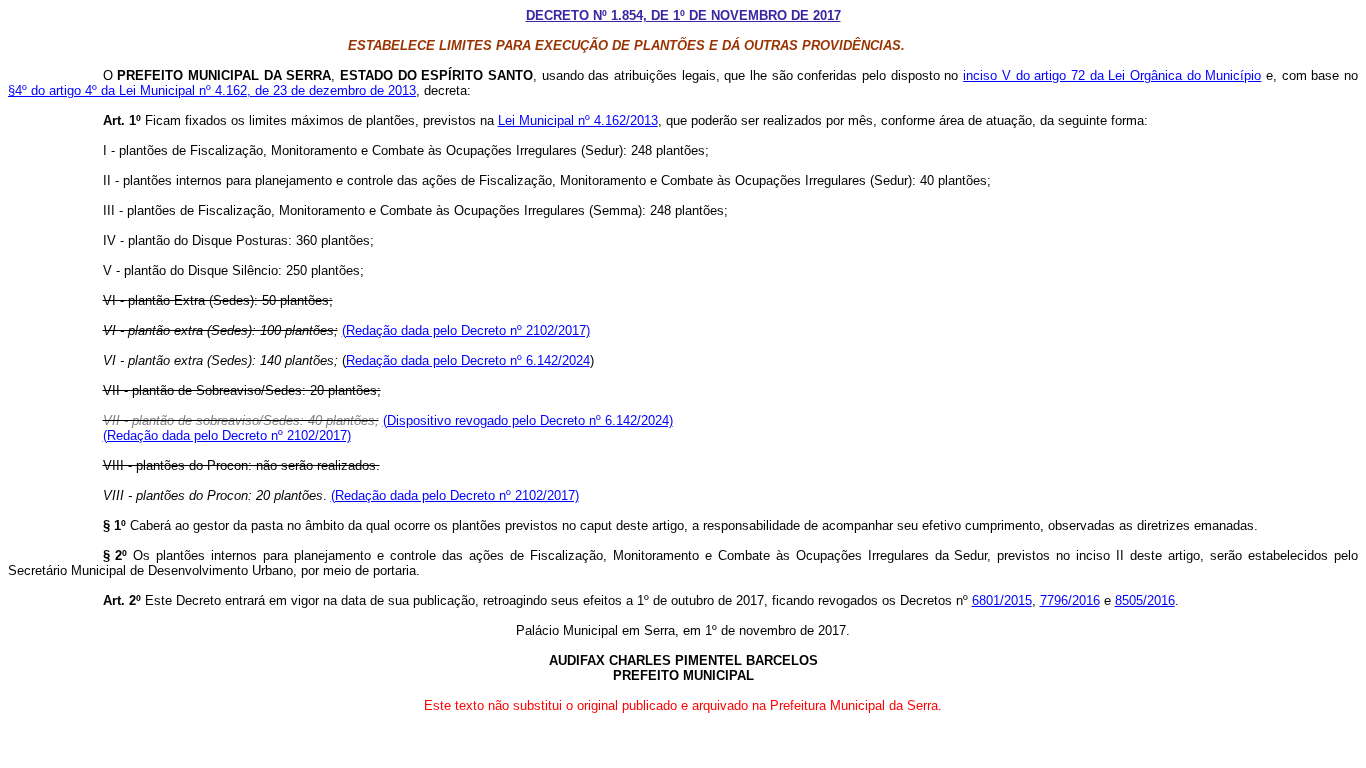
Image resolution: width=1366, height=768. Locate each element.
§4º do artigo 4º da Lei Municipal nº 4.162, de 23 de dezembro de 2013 (212, 90)
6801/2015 (1002, 600)
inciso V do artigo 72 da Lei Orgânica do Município (1112, 75)
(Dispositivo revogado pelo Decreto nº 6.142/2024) (528, 420)
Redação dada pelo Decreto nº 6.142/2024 (468, 360)
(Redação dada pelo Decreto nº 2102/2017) (466, 330)
